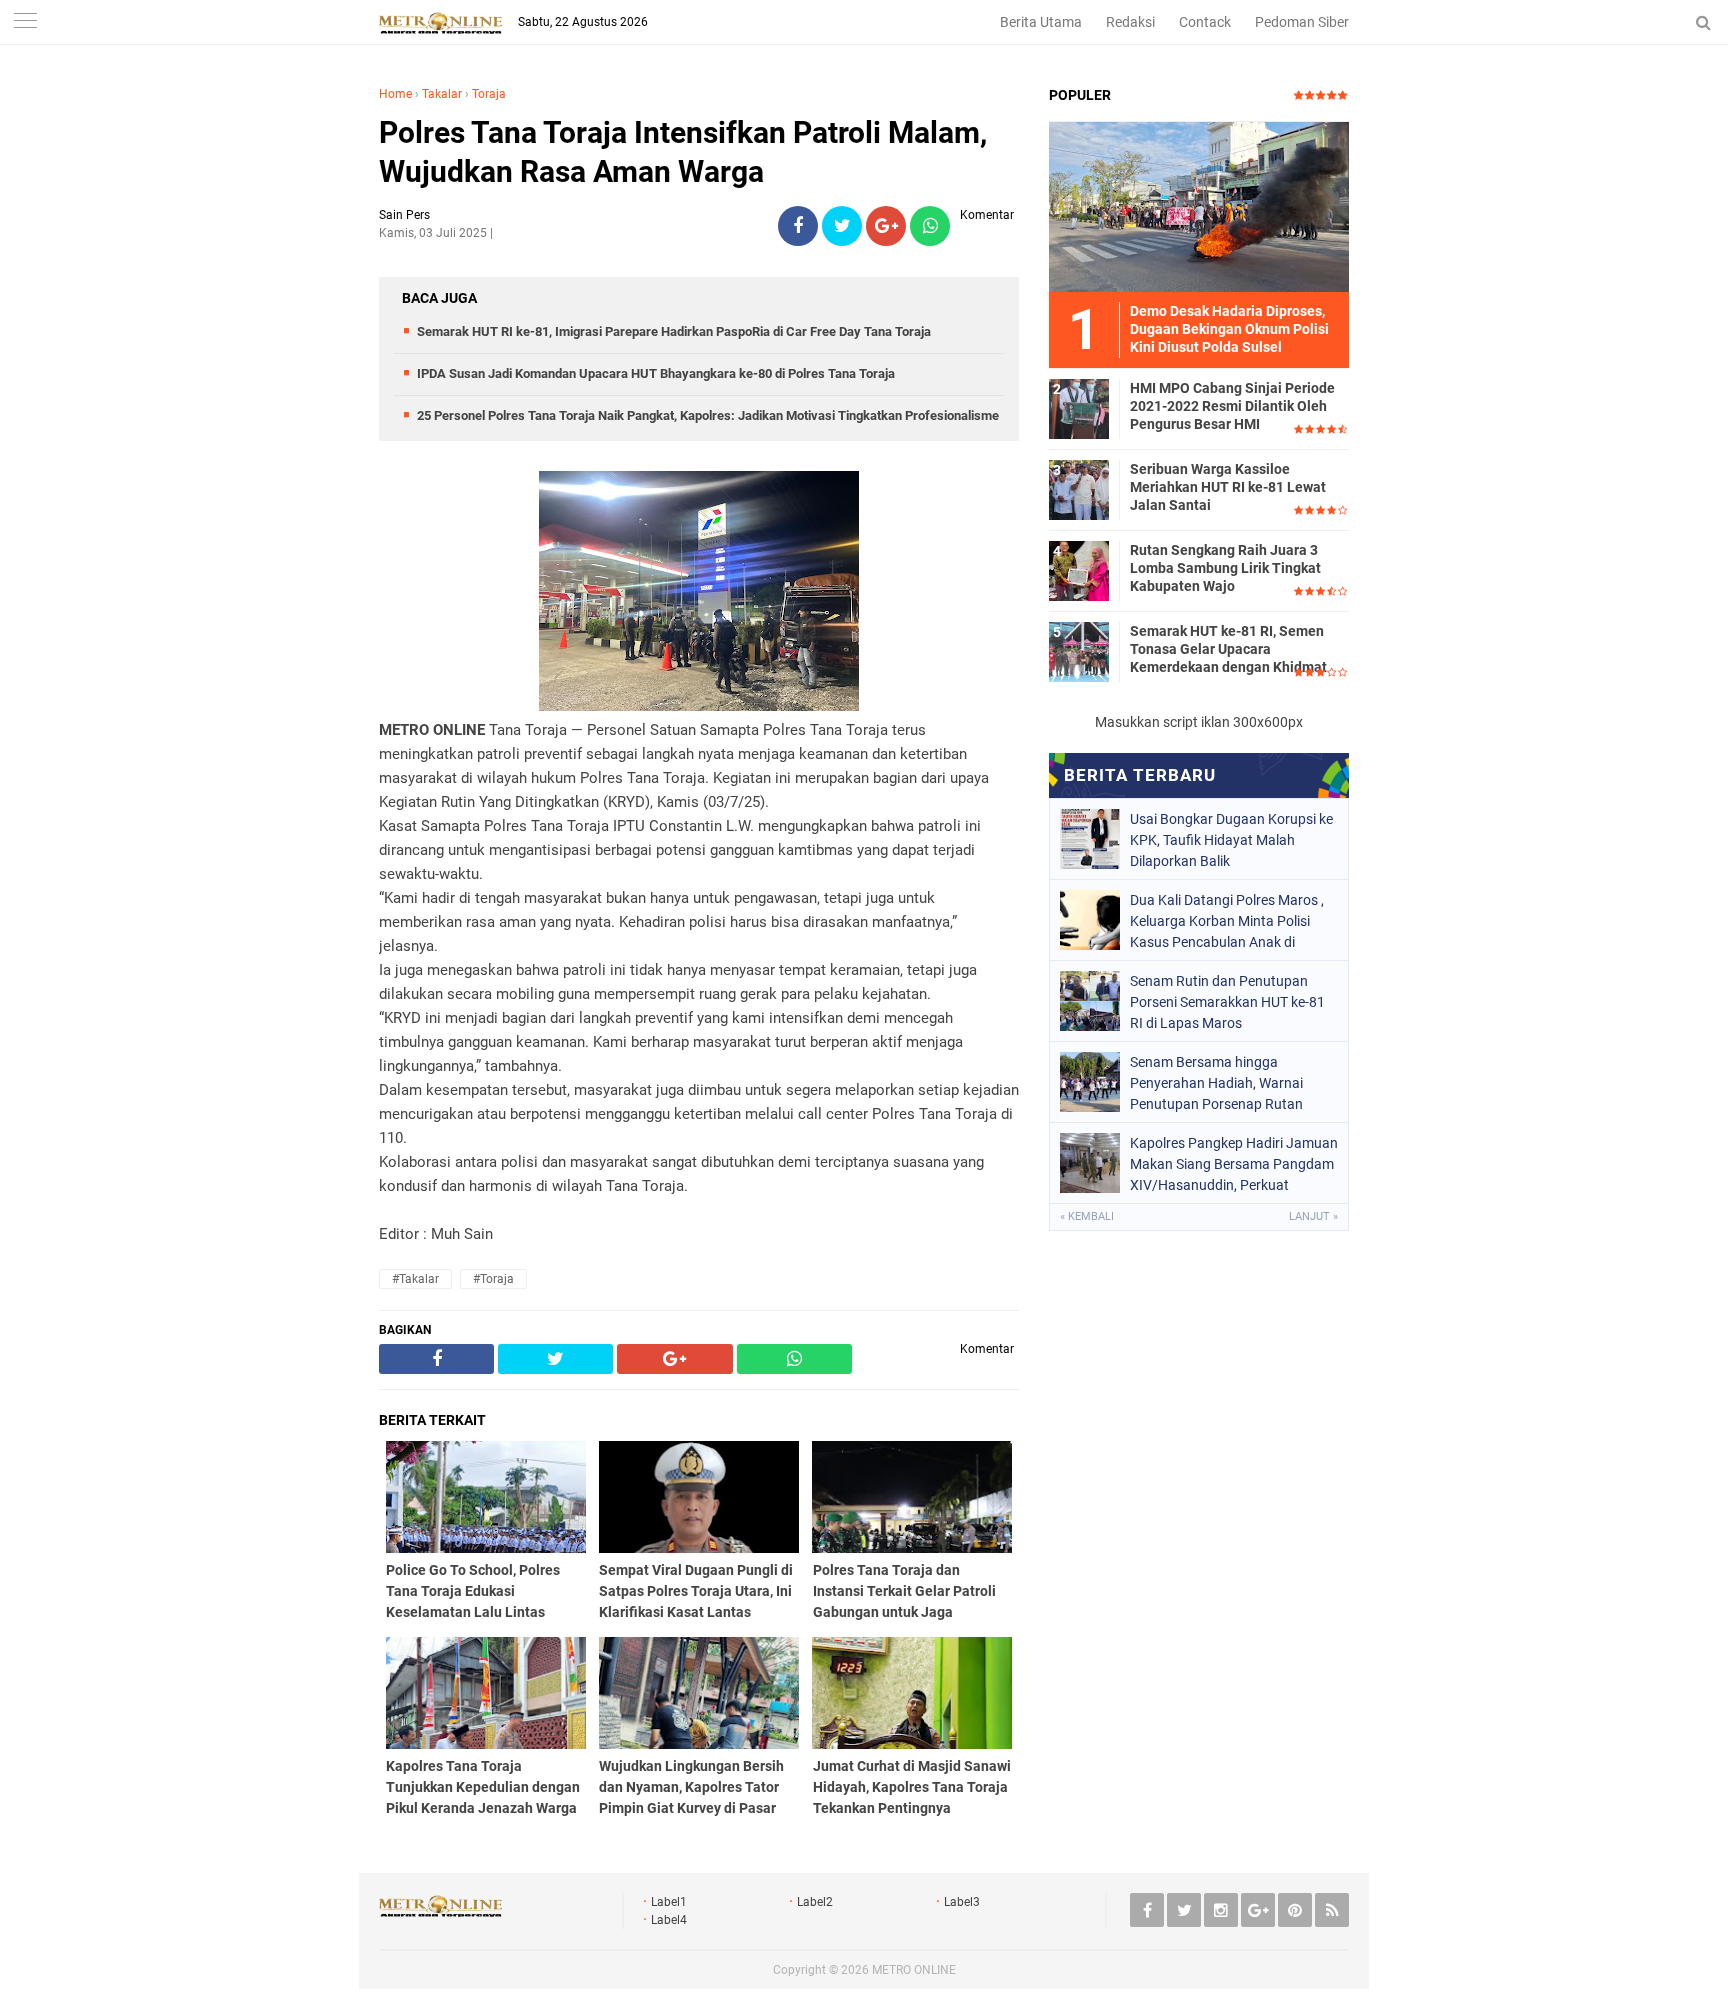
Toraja (489, 94)
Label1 (669, 1902)
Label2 (815, 1902)
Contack (1205, 22)
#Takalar (415, 1279)
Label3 (962, 1902)
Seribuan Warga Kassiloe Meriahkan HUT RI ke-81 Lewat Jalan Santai (1228, 487)
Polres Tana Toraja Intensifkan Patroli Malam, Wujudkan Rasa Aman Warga (683, 152)
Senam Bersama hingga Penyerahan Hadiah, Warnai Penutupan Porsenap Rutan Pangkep (1216, 1083)
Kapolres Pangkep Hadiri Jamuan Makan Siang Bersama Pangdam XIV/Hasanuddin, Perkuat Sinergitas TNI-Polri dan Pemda (1234, 1164)
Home (395, 94)
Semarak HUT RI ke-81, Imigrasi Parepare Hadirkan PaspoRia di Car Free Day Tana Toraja (674, 331)
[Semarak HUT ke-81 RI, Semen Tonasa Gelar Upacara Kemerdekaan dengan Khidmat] (1079, 651)
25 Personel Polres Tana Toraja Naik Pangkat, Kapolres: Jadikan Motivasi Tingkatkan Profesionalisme (708, 415)
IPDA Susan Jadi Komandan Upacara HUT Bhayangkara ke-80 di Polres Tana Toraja (656, 373)
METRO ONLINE (914, 1970)
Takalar (442, 94)
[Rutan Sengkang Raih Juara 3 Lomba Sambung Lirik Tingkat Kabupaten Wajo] (1079, 570)
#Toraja (493, 1279)
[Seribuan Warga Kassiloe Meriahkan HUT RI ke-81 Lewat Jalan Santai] (1079, 489)
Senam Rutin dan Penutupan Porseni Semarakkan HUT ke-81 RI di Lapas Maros (1227, 1002)
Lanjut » (1313, 1216)
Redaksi (1130, 22)
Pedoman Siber (1302, 22)
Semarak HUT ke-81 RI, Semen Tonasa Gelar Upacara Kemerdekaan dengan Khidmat (1228, 649)
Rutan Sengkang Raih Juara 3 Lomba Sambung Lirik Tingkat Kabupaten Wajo (1225, 568)
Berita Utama (1041, 22)
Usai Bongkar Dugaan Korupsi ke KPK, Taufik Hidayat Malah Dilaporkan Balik (1231, 840)
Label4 (669, 1920)
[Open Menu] (25, 22)
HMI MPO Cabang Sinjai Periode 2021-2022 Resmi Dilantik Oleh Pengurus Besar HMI (1232, 406)
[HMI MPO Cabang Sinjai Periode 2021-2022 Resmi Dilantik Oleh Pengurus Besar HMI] (1079, 408)
